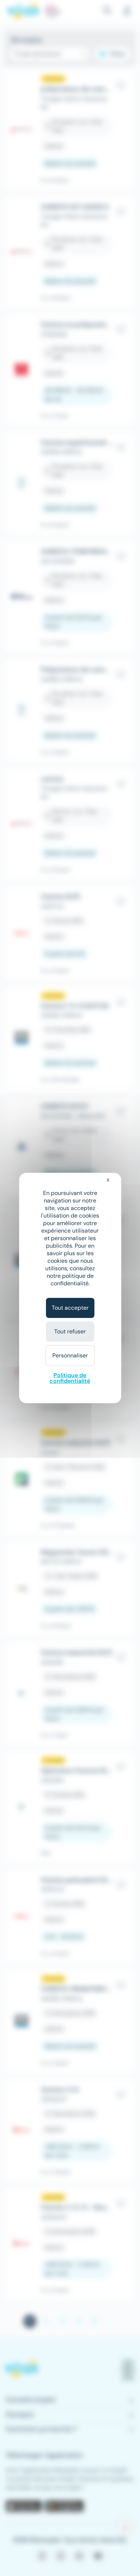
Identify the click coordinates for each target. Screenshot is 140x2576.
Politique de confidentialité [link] (70, 1378)
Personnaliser (70, 1355)
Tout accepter (70, 1308)
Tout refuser (70, 1331)
